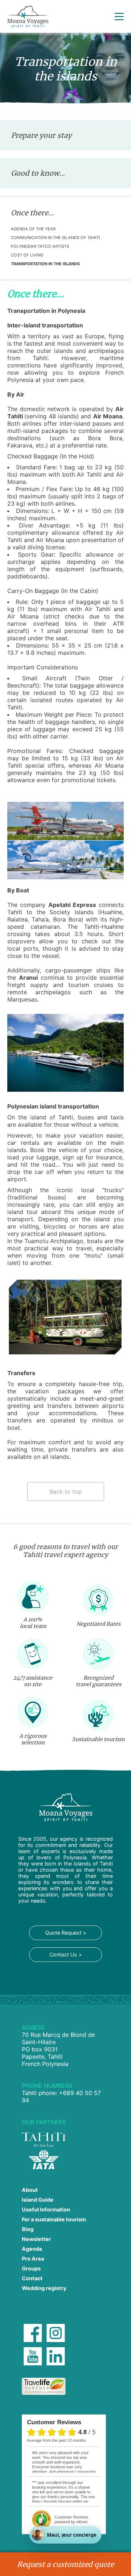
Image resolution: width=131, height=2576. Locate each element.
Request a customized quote (65, 2564)
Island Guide (38, 2200)
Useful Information (46, 2209)
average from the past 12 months (56, 2440)
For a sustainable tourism (54, 2219)
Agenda (32, 2249)
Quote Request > (66, 1933)
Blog (28, 2229)
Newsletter (36, 2239)
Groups (31, 2268)
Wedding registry (44, 2288)
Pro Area (33, 2259)
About (30, 2190)
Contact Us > (66, 1954)
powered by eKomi (72, 2519)
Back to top (66, 1492)
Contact (32, 2278)
